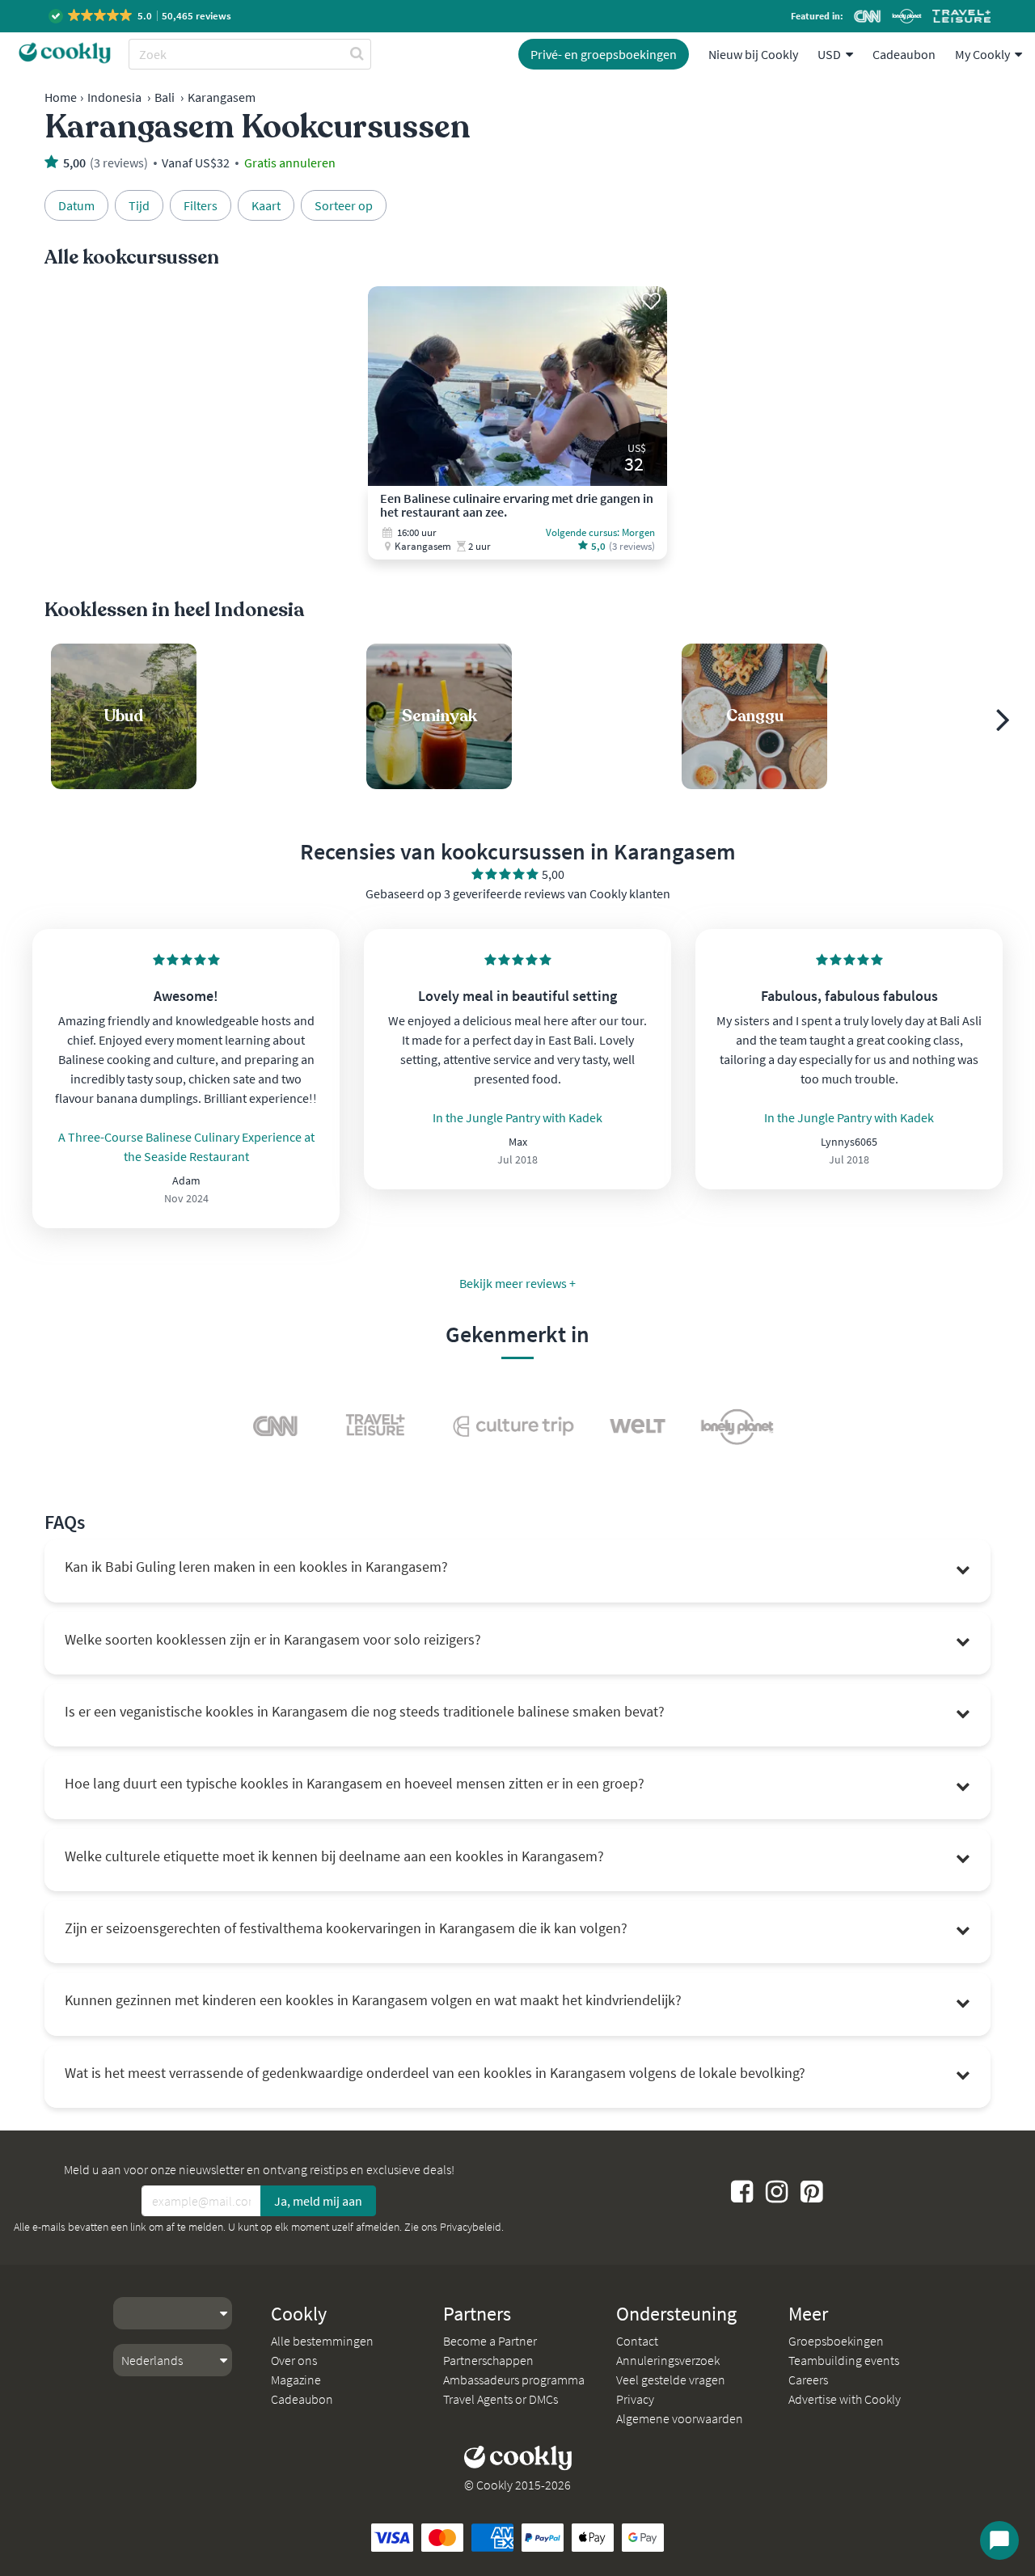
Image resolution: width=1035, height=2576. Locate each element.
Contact (637, 2341)
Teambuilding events (844, 2360)
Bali (165, 97)
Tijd (139, 205)
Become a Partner (490, 2341)
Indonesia (114, 97)
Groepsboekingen (836, 2341)
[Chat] (999, 2540)
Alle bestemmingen (322, 2341)
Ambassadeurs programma (514, 2380)
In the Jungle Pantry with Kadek (517, 1117)
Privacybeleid (471, 2227)
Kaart (266, 205)
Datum (76, 205)
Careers (808, 2380)
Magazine (296, 2380)
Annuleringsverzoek (668, 2360)
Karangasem (222, 97)
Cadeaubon (904, 54)
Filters (201, 205)
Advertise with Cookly (845, 2399)
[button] (141, 16)
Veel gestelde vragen (671, 2380)
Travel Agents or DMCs (501, 2399)
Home (61, 97)
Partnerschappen (488, 2360)
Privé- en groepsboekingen (604, 54)
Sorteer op (344, 205)
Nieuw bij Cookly (753, 54)
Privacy (635, 2399)
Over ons (294, 2360)
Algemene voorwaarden (680, 2418)
